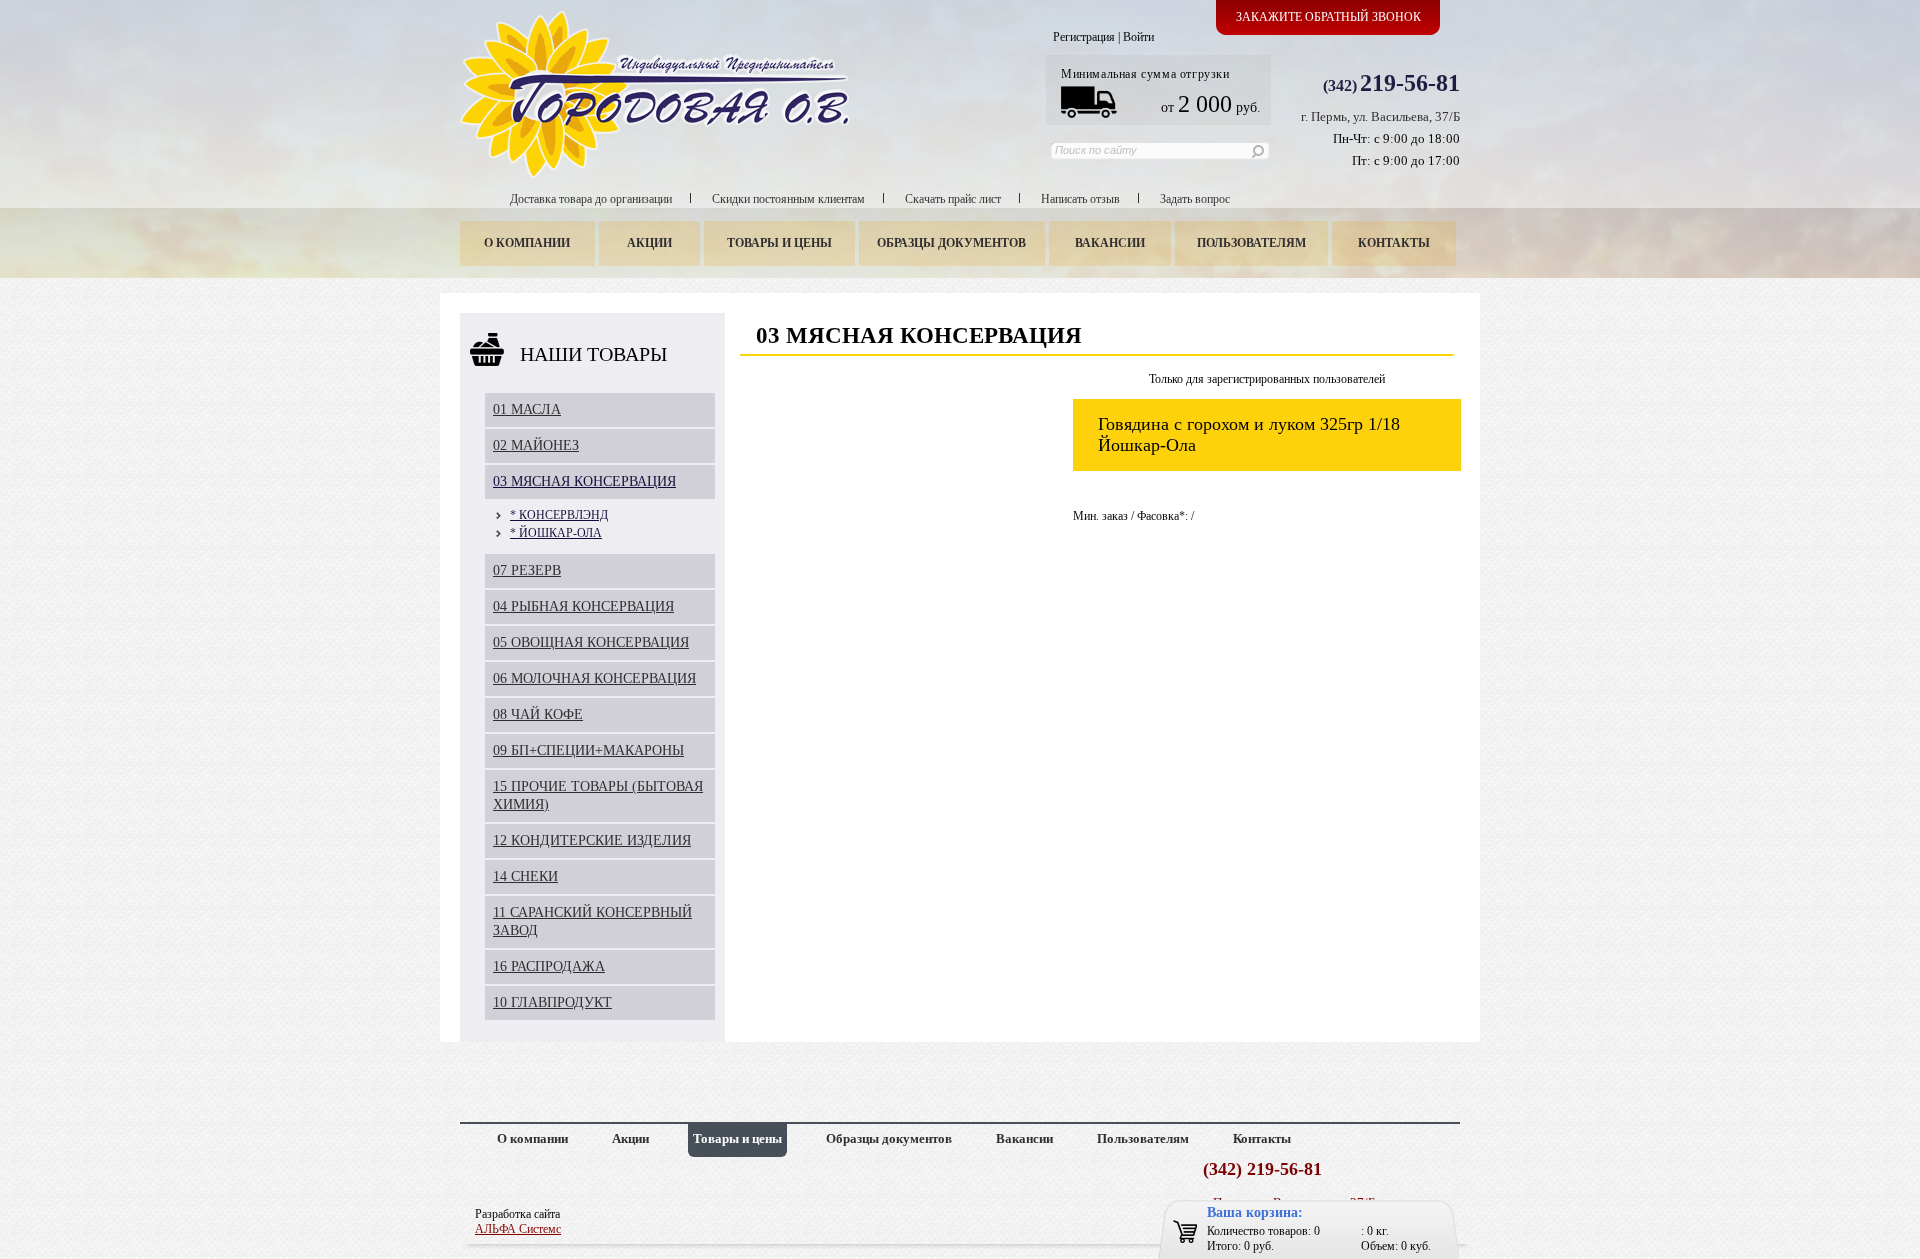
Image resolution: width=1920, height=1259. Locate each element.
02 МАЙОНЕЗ (536, 445)
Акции (649, 243)
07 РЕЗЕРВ (527, 570)
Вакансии (1110, 243)
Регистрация (1084, 37)
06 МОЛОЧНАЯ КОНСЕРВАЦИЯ (594, 678)
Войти (1138, 37)
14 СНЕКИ (525, 876)
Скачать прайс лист (953, 199)
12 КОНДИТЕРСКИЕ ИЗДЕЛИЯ (592, 840)
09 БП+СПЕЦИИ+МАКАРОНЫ (588, 750)
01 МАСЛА (527, 409)
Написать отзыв (1080, 199)
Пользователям (1251, 243)
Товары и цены (779, 243)
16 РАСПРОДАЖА (549, 966)
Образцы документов (951, 243)
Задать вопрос (1195, 199)
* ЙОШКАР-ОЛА (556, 533)
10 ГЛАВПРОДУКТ (552, 1002)
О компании (527, 243)
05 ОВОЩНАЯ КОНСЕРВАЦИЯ (591, 642)
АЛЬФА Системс (518, 1229)
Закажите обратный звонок (1328, 17)
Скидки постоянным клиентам (788, 199)
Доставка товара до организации (591, 199)
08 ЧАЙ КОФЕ (538, 714)
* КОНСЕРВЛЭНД (559, 515)
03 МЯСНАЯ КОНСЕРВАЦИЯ (584, 481)
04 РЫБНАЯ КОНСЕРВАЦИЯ (583, 606)
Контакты (1394, 243)
